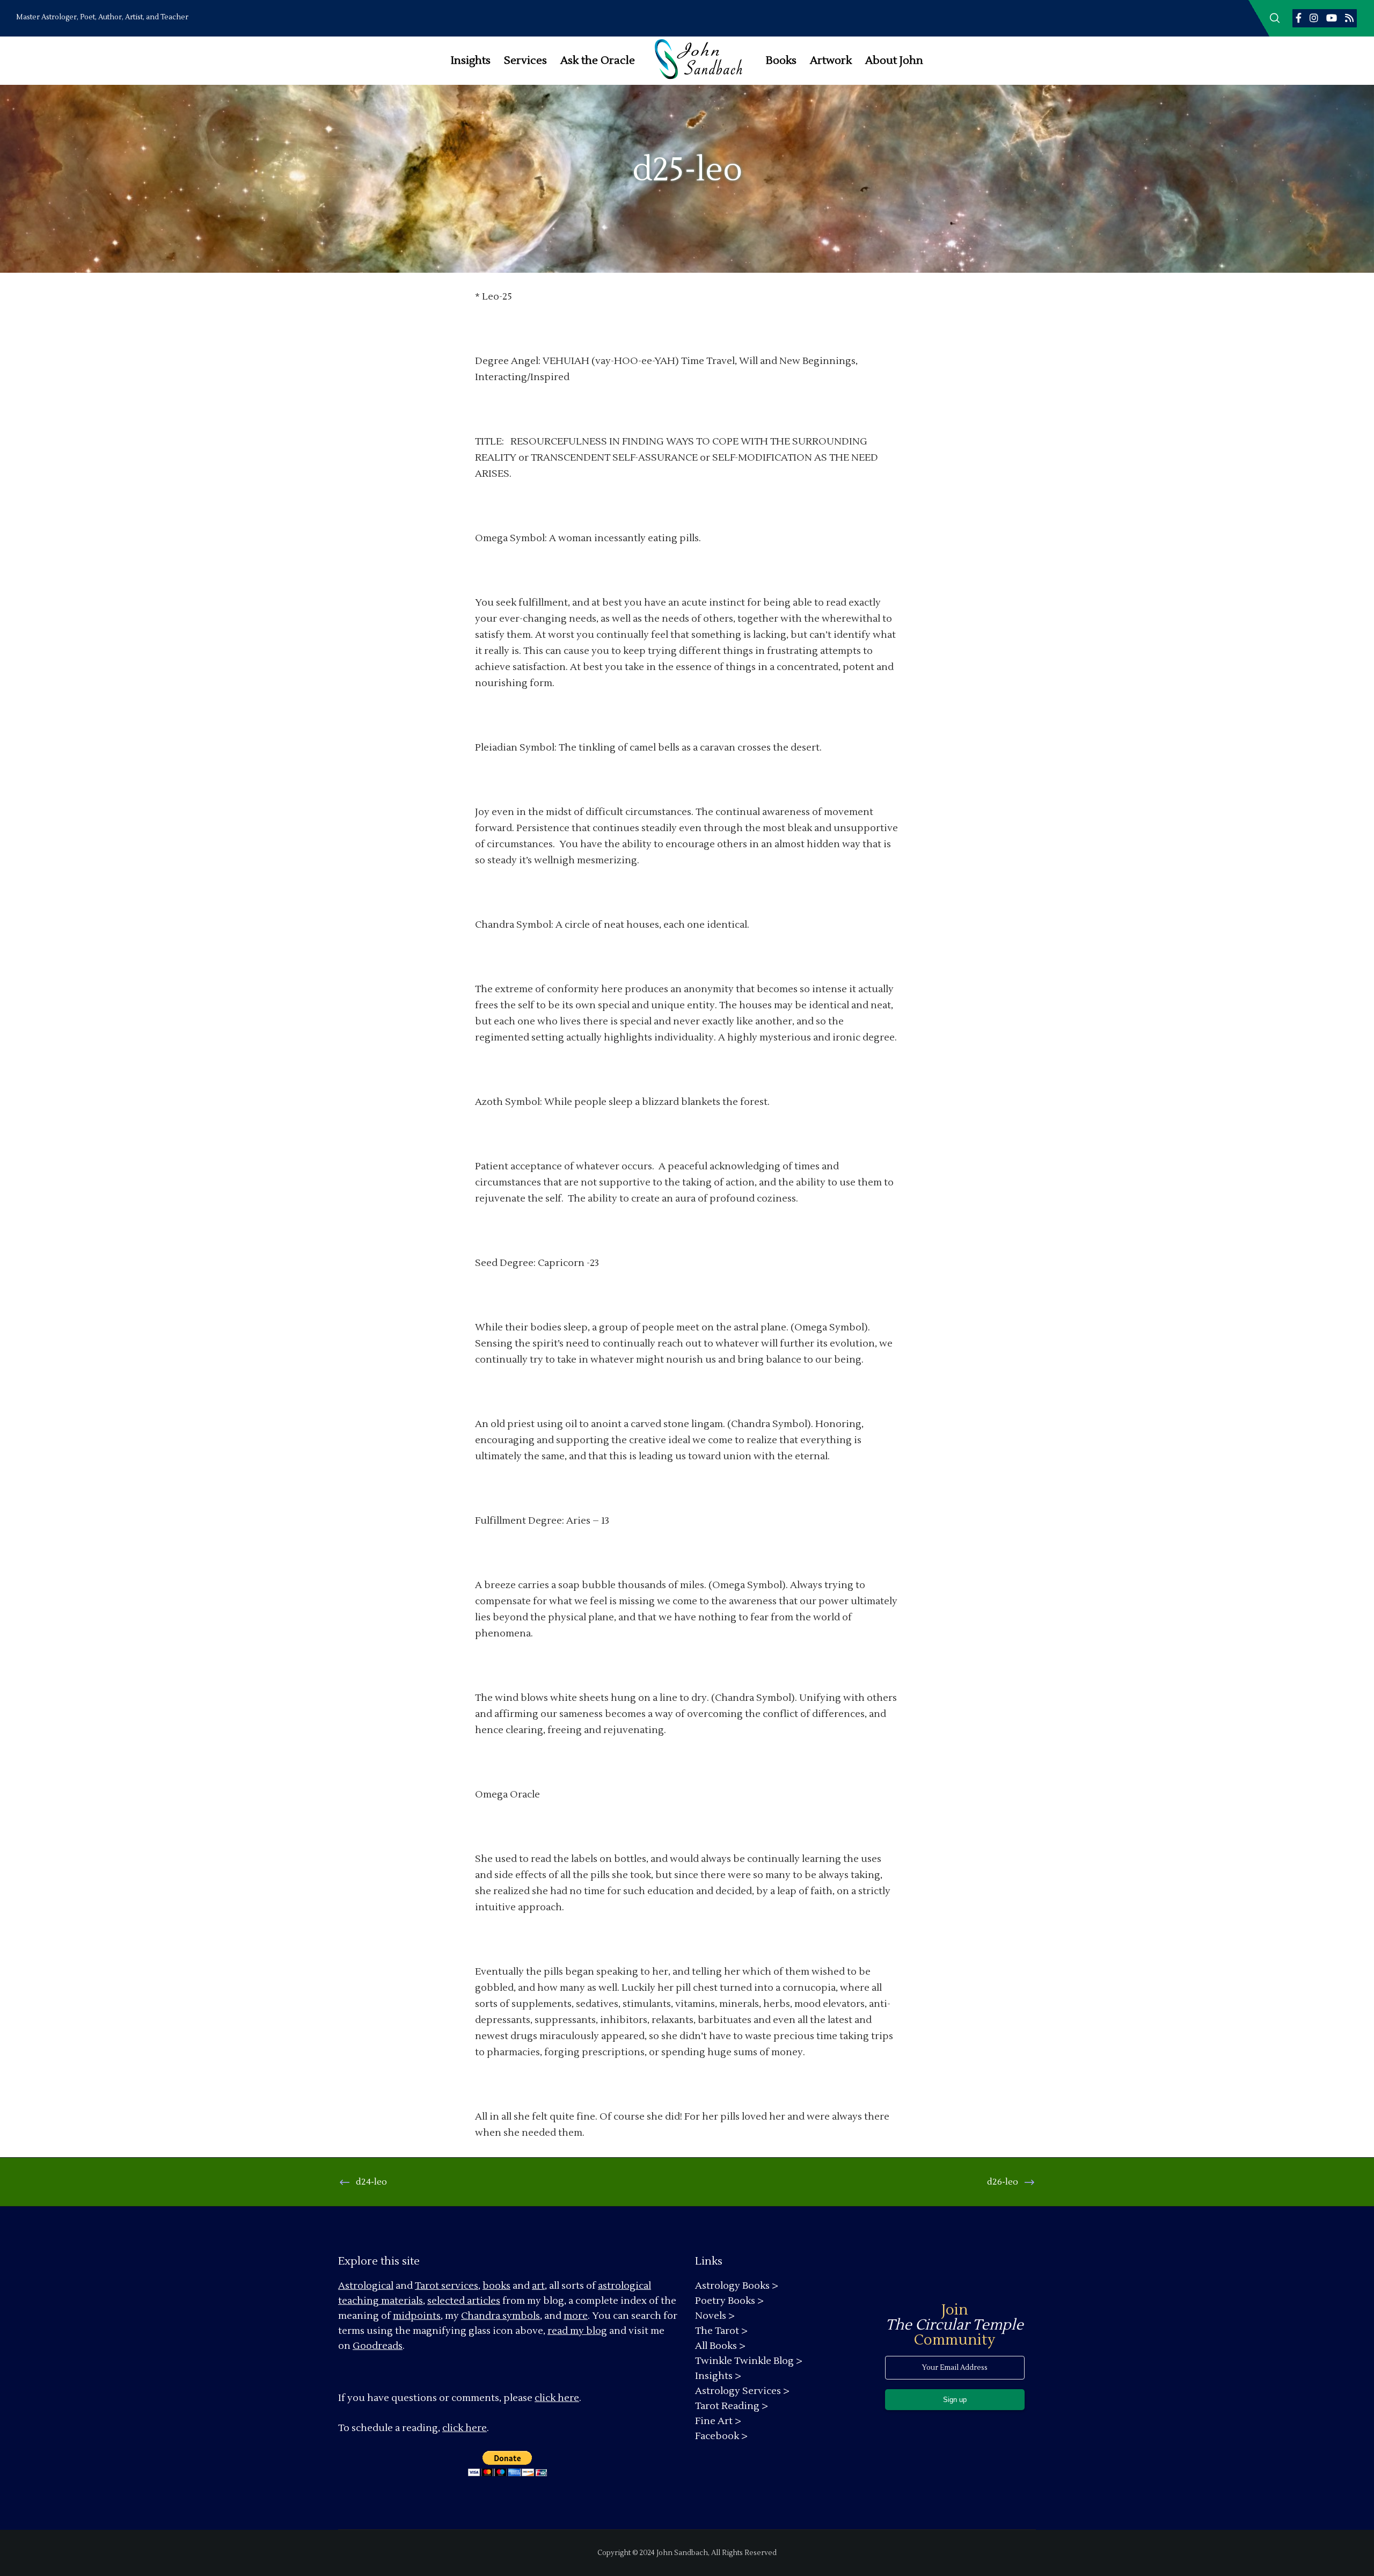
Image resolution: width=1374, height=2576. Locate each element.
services (460, 2286)
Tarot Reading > (732, 2406)
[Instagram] (1314, 18)
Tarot (427, 2286)
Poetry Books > (729, 2301)
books (496, 2286)
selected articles (464, 2301)
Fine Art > (718, 2421)
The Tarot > (721, 2331)
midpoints (417, 2316)
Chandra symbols (500, 2316)
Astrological (366, 2286)
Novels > (715, 2316)
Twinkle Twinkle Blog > (749, 2361)
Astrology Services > (742, 2391)
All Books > (720, 2346)
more (576, 2316)
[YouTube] (1332, 18)
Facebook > (721, 2436)
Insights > (718, 2376)
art (538, 2286)
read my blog (577, 2331)
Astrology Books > (737, 2286)
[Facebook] (1299, 18)
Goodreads (378, 2346)
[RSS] (1349, 18)
